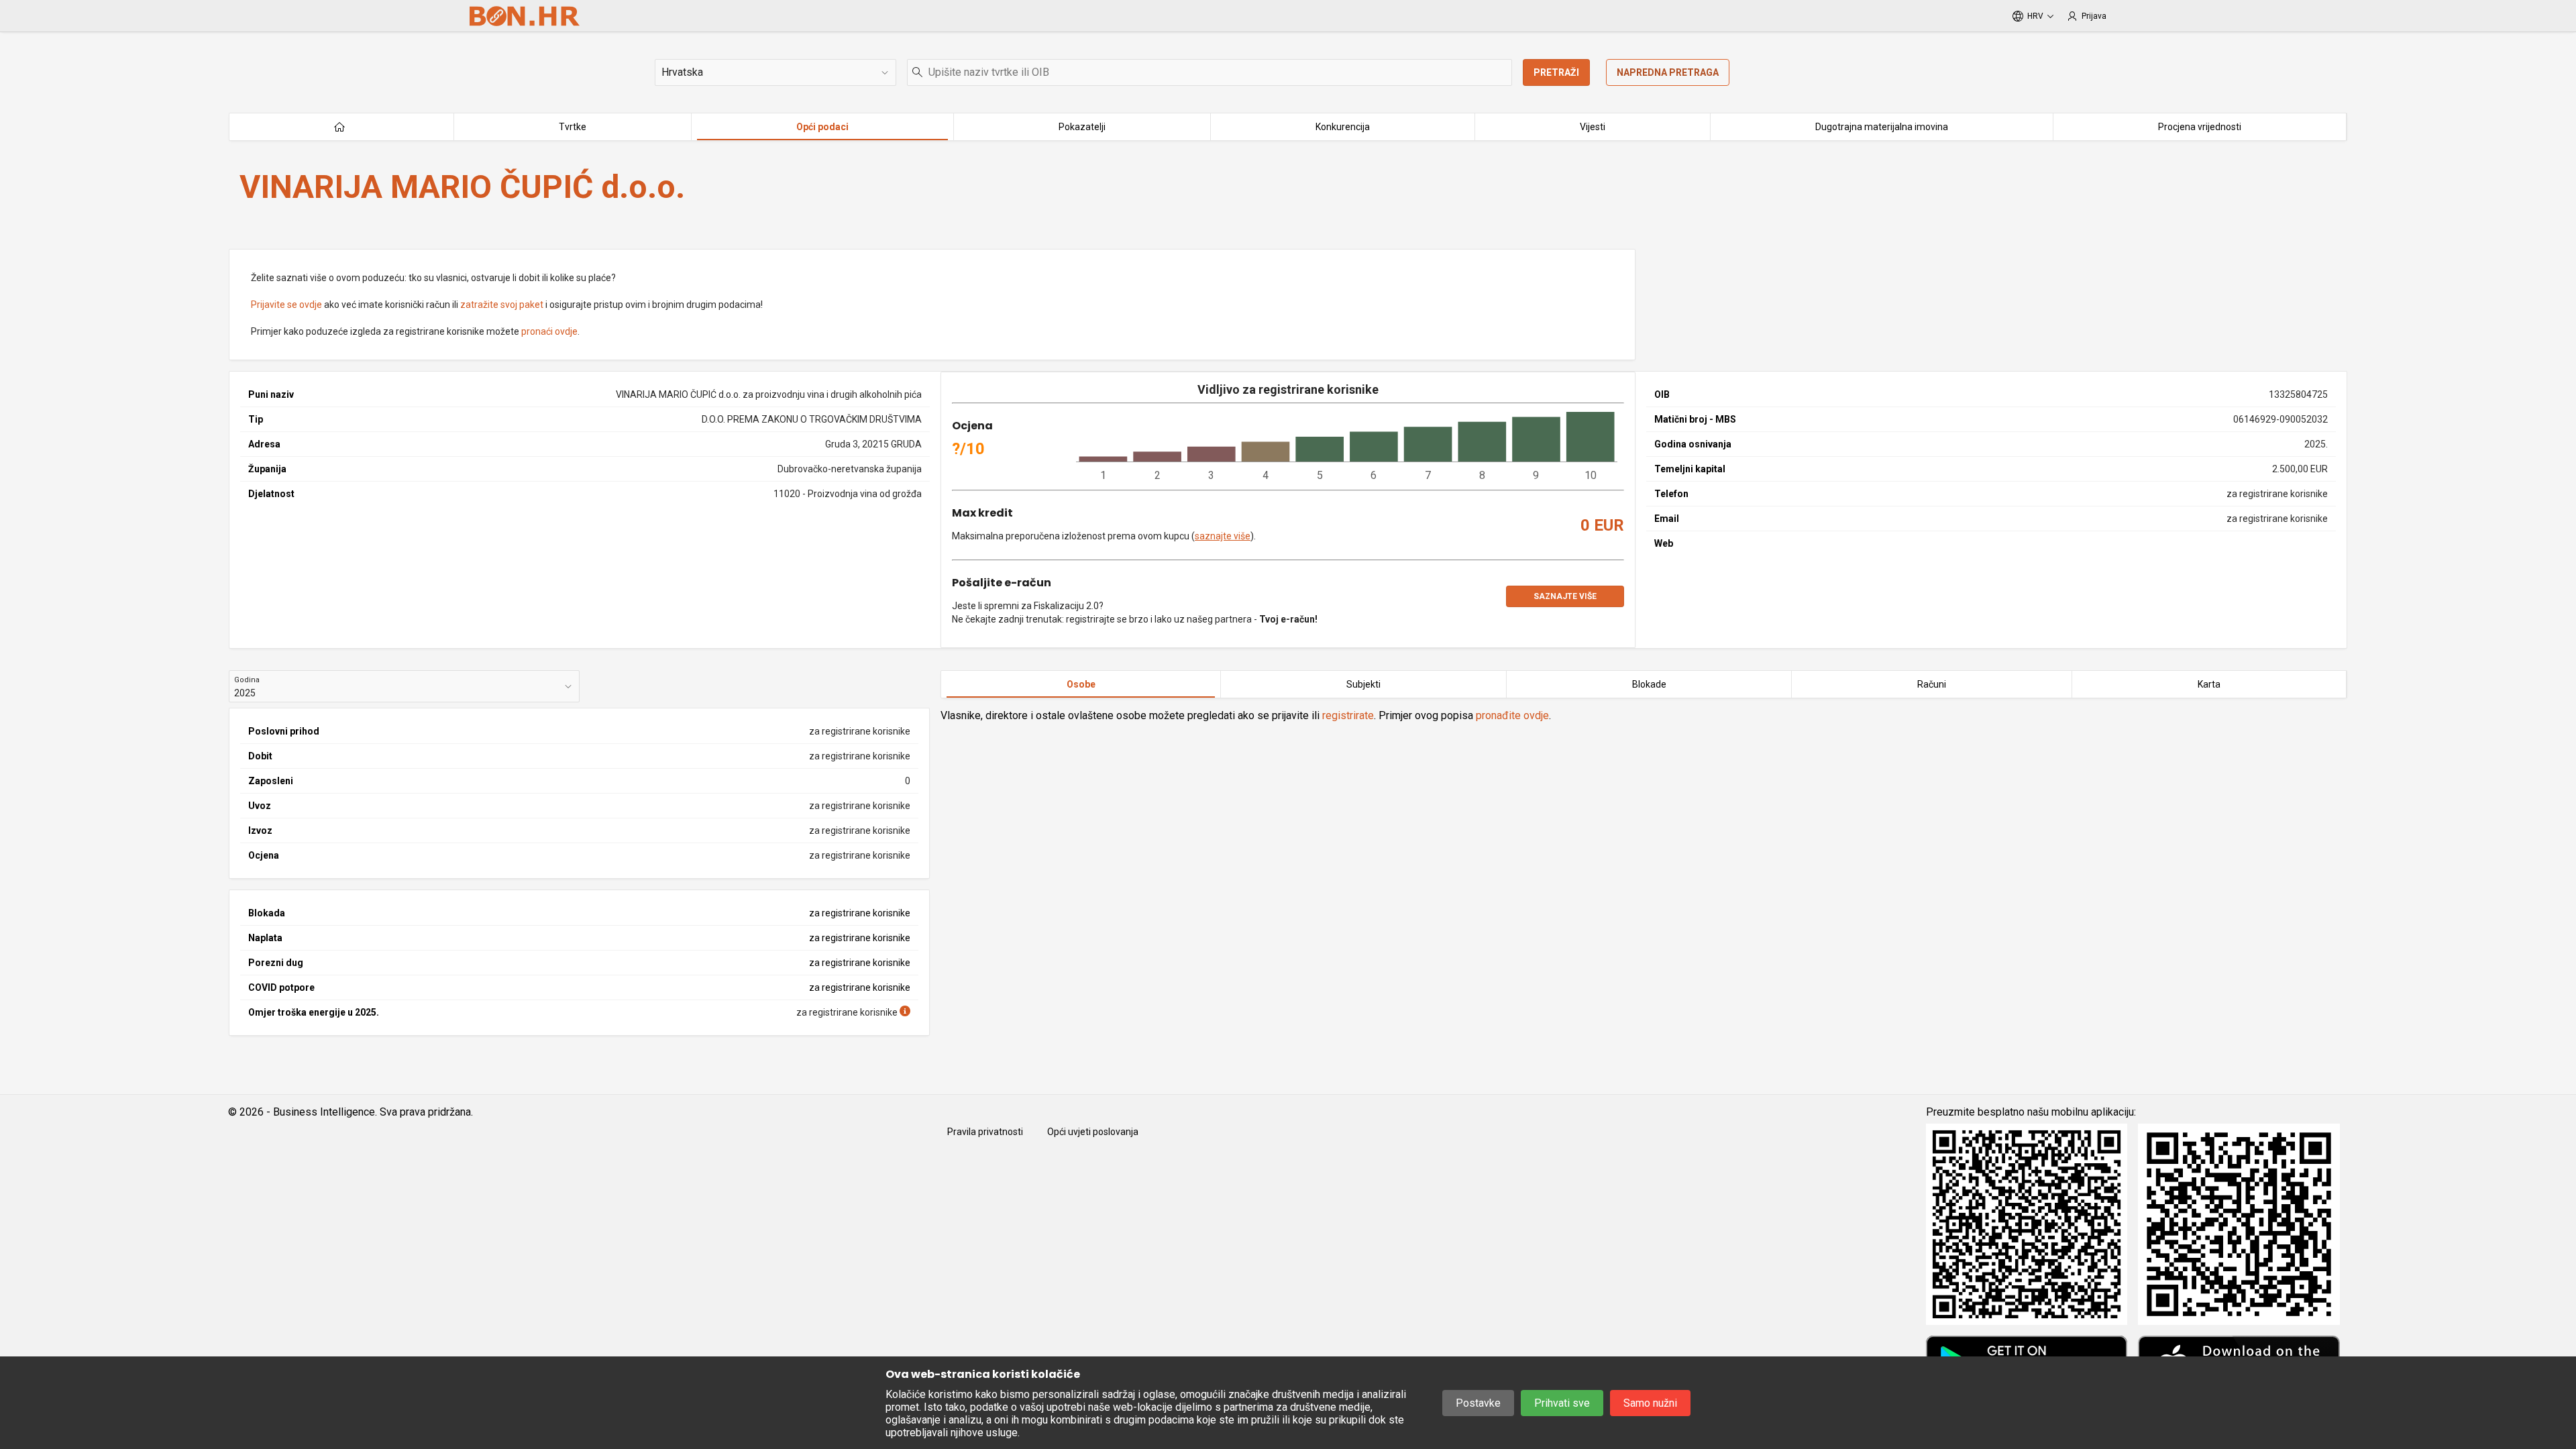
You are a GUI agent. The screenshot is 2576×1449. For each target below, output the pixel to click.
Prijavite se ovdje (286, 305)
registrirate (1348, 715)
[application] (1347, 447)
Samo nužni (1650, 1403)
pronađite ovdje (1512, 715)
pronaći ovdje (549, 331)
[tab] (1081, 684)
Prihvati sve (1562, 1403)
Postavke (1478, 1403)
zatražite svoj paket (502, 305)
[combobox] (1210, 72)
